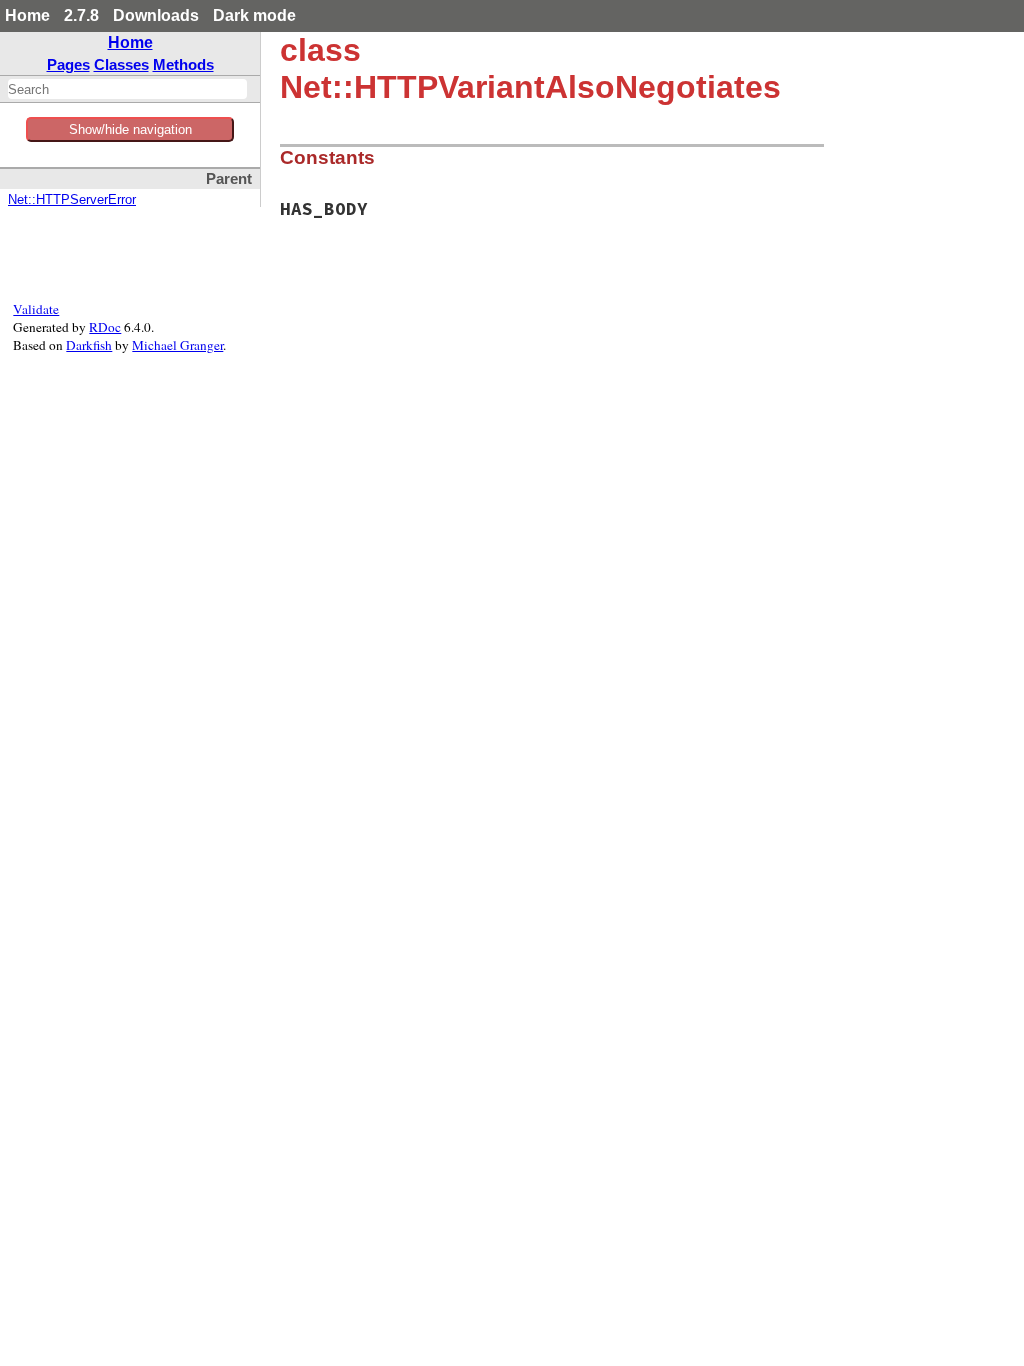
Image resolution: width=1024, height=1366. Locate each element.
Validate (36, 309)
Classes (121, 64)
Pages (68, 64)
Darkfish (89, 345)
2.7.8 (81, 15)
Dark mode (254, 15)
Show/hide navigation (130, 129)
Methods (183, 64)
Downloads (156, 15)
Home (27, 15)
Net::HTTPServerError (72, 200)
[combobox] (127, 89)
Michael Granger (177, 345)
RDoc (105, 327)
